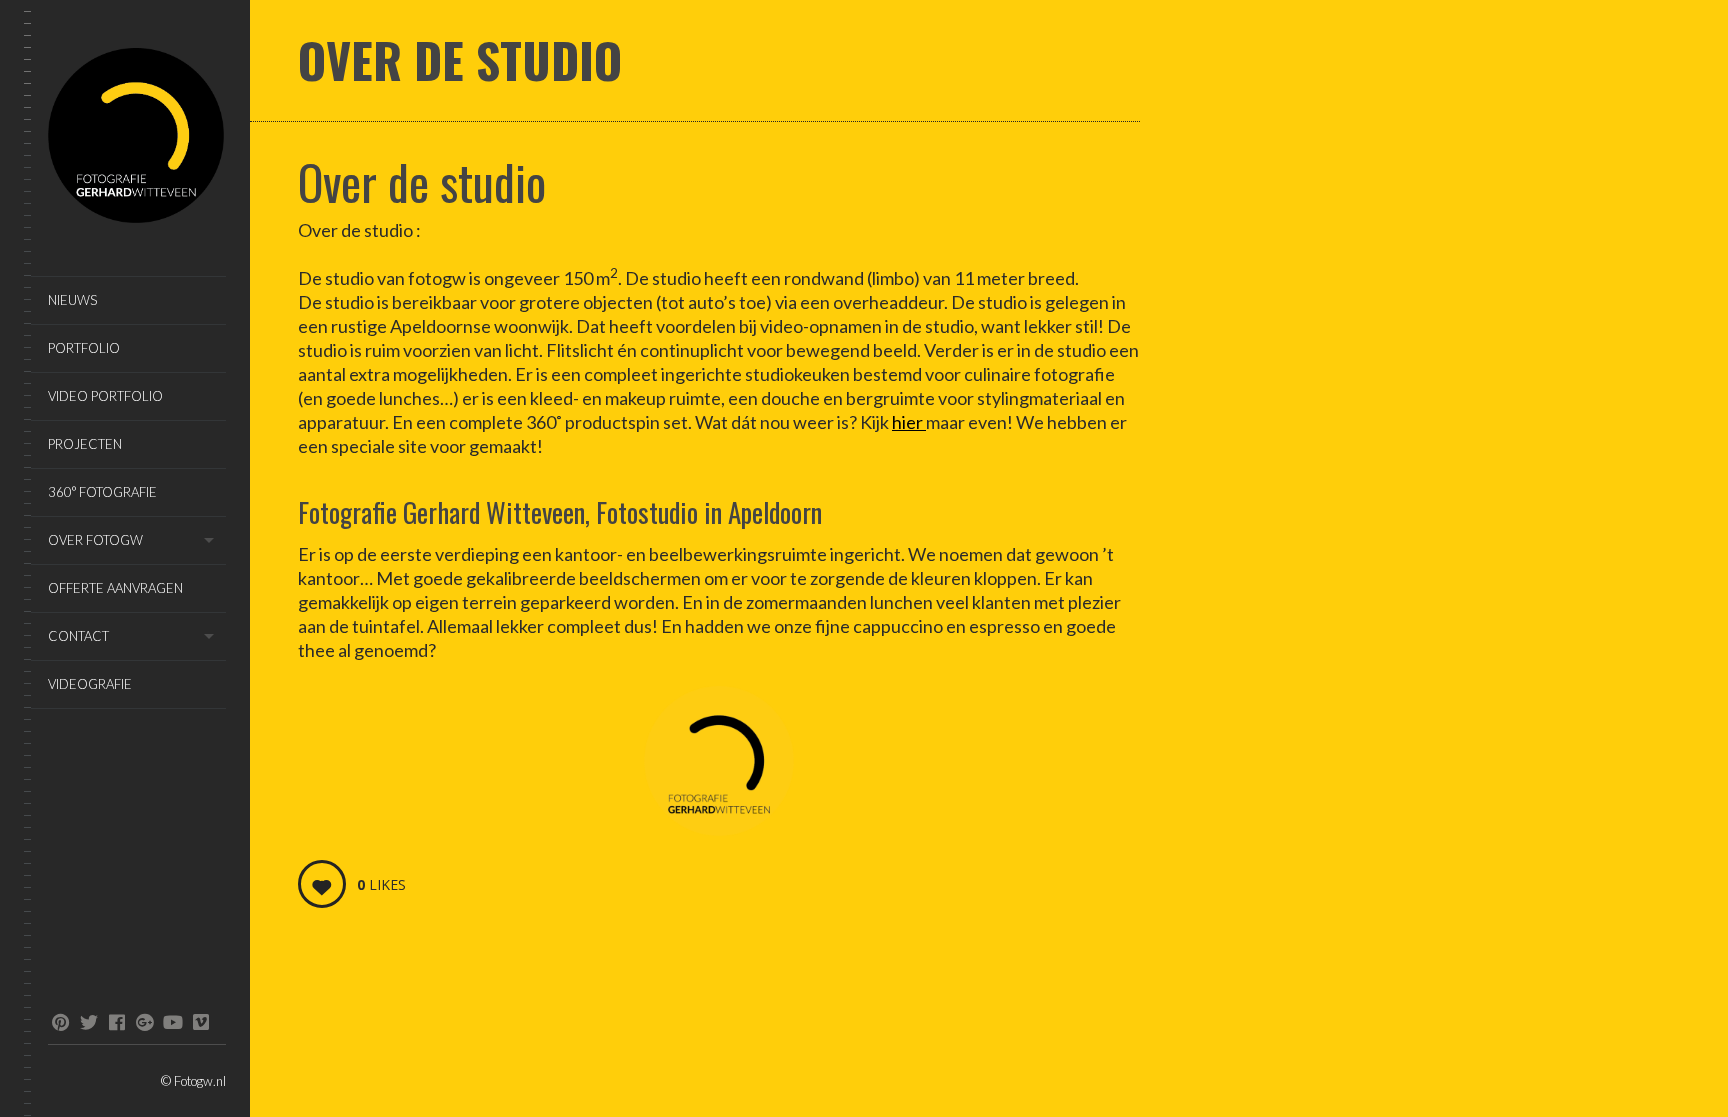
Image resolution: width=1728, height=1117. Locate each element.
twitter (88, 1022)
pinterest (60, 1022)
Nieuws (72, 300)
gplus (144, 1022)
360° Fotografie (102, 492)
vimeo (200, 1022)
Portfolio (84, 348)
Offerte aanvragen (115, 588)
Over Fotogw (95, 540)
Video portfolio (105, 396)
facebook (116, 1022)
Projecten (85, 444)
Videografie (90, 684)
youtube (172, 1022)
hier (909, 422)
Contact (78, 636)
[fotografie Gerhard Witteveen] (137, 138)
